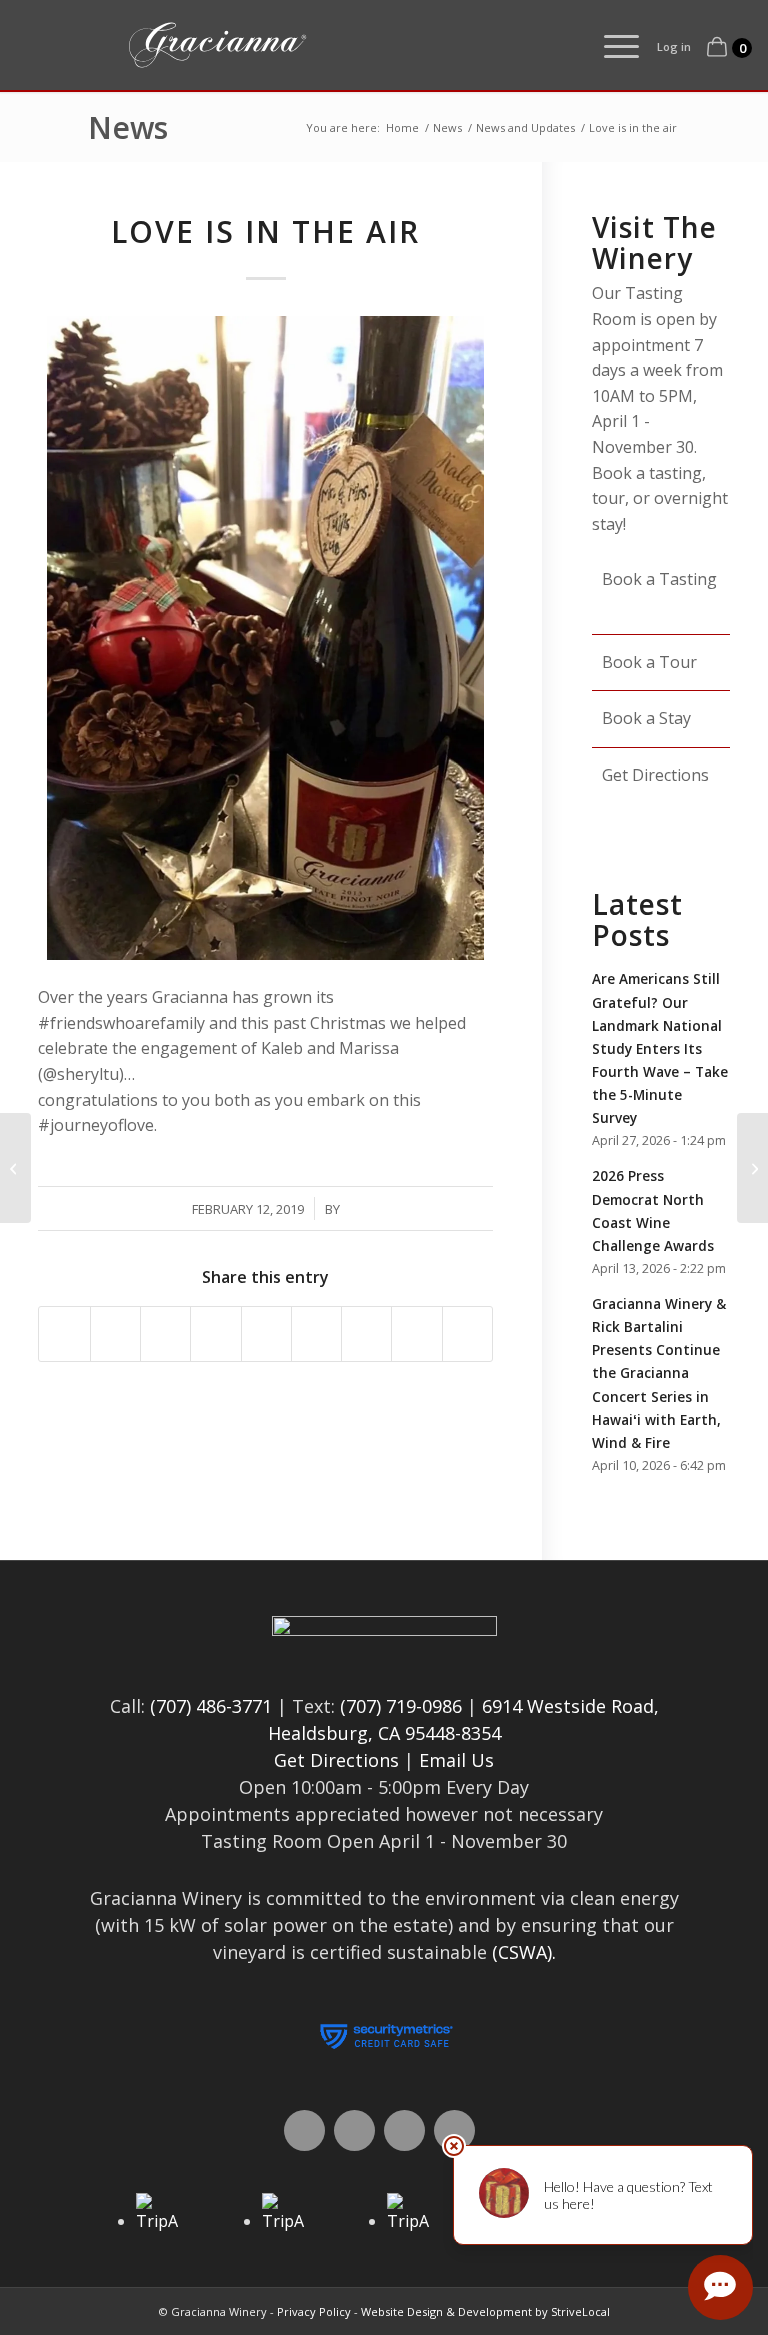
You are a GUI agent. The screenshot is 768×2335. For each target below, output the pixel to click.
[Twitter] (354, 2130)
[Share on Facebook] (64, 1333)
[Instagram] (404, 2130)
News (128, 127)
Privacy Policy (314, 2311)
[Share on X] (115, 1333)
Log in (674, 46)
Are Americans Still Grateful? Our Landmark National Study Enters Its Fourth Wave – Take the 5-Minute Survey (660, 1048)
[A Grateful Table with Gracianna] (15, 1168)
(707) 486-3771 (211, 1706)
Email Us (456, 1760)
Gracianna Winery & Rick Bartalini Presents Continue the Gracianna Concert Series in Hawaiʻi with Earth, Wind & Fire (659, 1373)
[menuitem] (611, 45)
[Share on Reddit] (416, 1333)
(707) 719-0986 (401, 1706)
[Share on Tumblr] (316, 1333)
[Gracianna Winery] (306, 45)
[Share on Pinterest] (215, 1333)
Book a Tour (651, 662)
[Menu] (611, 45)
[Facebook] (304, 2130)
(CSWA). (524, 1952)
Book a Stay (648, 718)
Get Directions (336, 1760)
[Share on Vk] (366, 1333)
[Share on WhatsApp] (165, 1333)
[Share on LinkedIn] (266, 1333)
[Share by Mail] (467, 1333)
